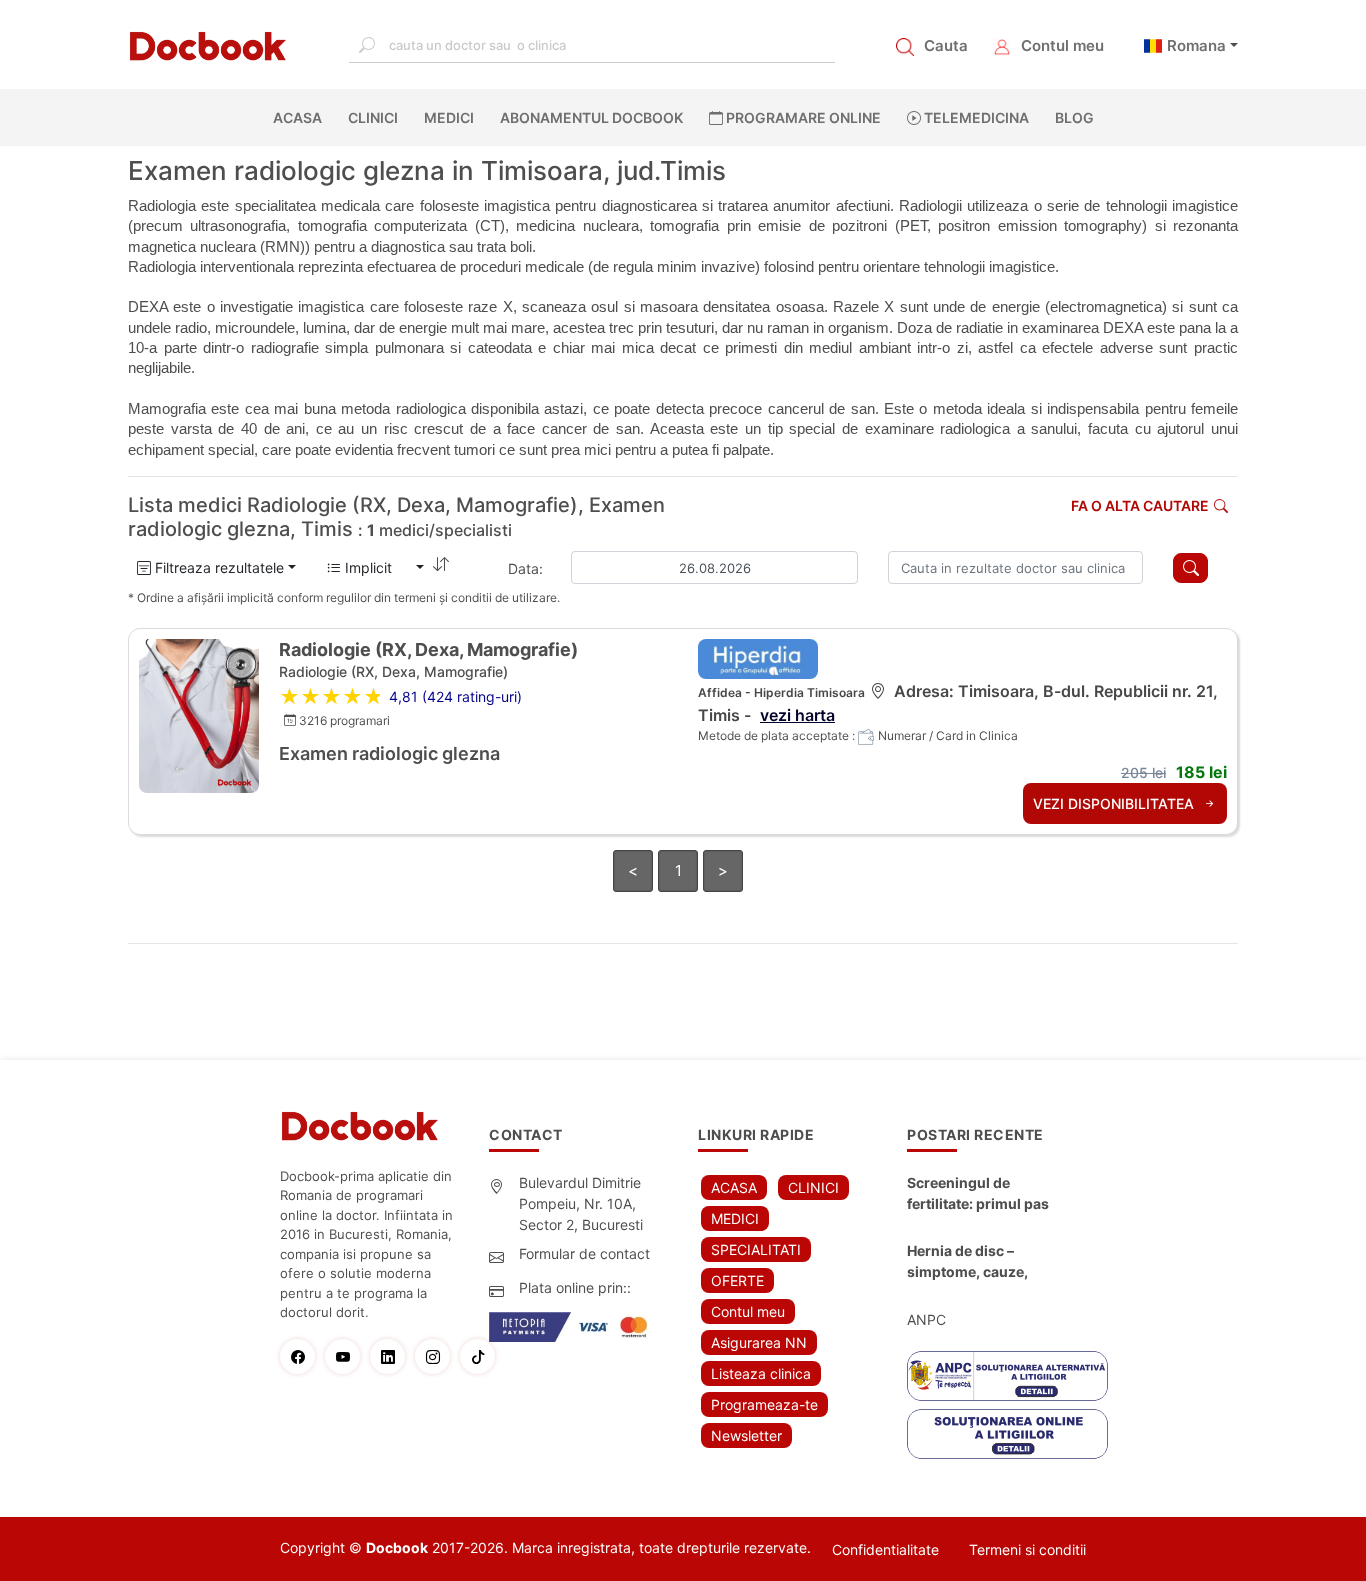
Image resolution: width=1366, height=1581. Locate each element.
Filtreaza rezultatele (217, 567)
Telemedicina (975, 117)
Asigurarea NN (759, 1342)
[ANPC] (1007, 1376)
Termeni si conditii (1027, 1549)
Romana (1196, 45)
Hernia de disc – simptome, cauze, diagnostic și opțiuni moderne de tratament (983, 1262)
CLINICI (373, 117)
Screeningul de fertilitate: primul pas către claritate (978, 1194)
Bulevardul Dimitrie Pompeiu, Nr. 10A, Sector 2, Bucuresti (581, 1203)
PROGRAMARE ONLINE (802, 117)
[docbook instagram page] (437, 1356)
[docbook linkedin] (392, 1356)
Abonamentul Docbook (591, 117)
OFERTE (737, 1280)
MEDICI (449, 117)
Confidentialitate (885, 1549)
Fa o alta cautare (1140, 505)
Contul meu (1062, 45)
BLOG (1074, 117)
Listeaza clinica (761, 1373)
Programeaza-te (764, 1404)
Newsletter (746, 1435)
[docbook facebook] (302, 1356)
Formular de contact (584, 1253)
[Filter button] (1190, 568)
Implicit (376, 567)
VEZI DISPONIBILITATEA (1115, 803)
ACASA (301, 117)
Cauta (946, 45)
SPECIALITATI (756, 1249)
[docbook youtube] (347, 1356)
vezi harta (797, 715)
